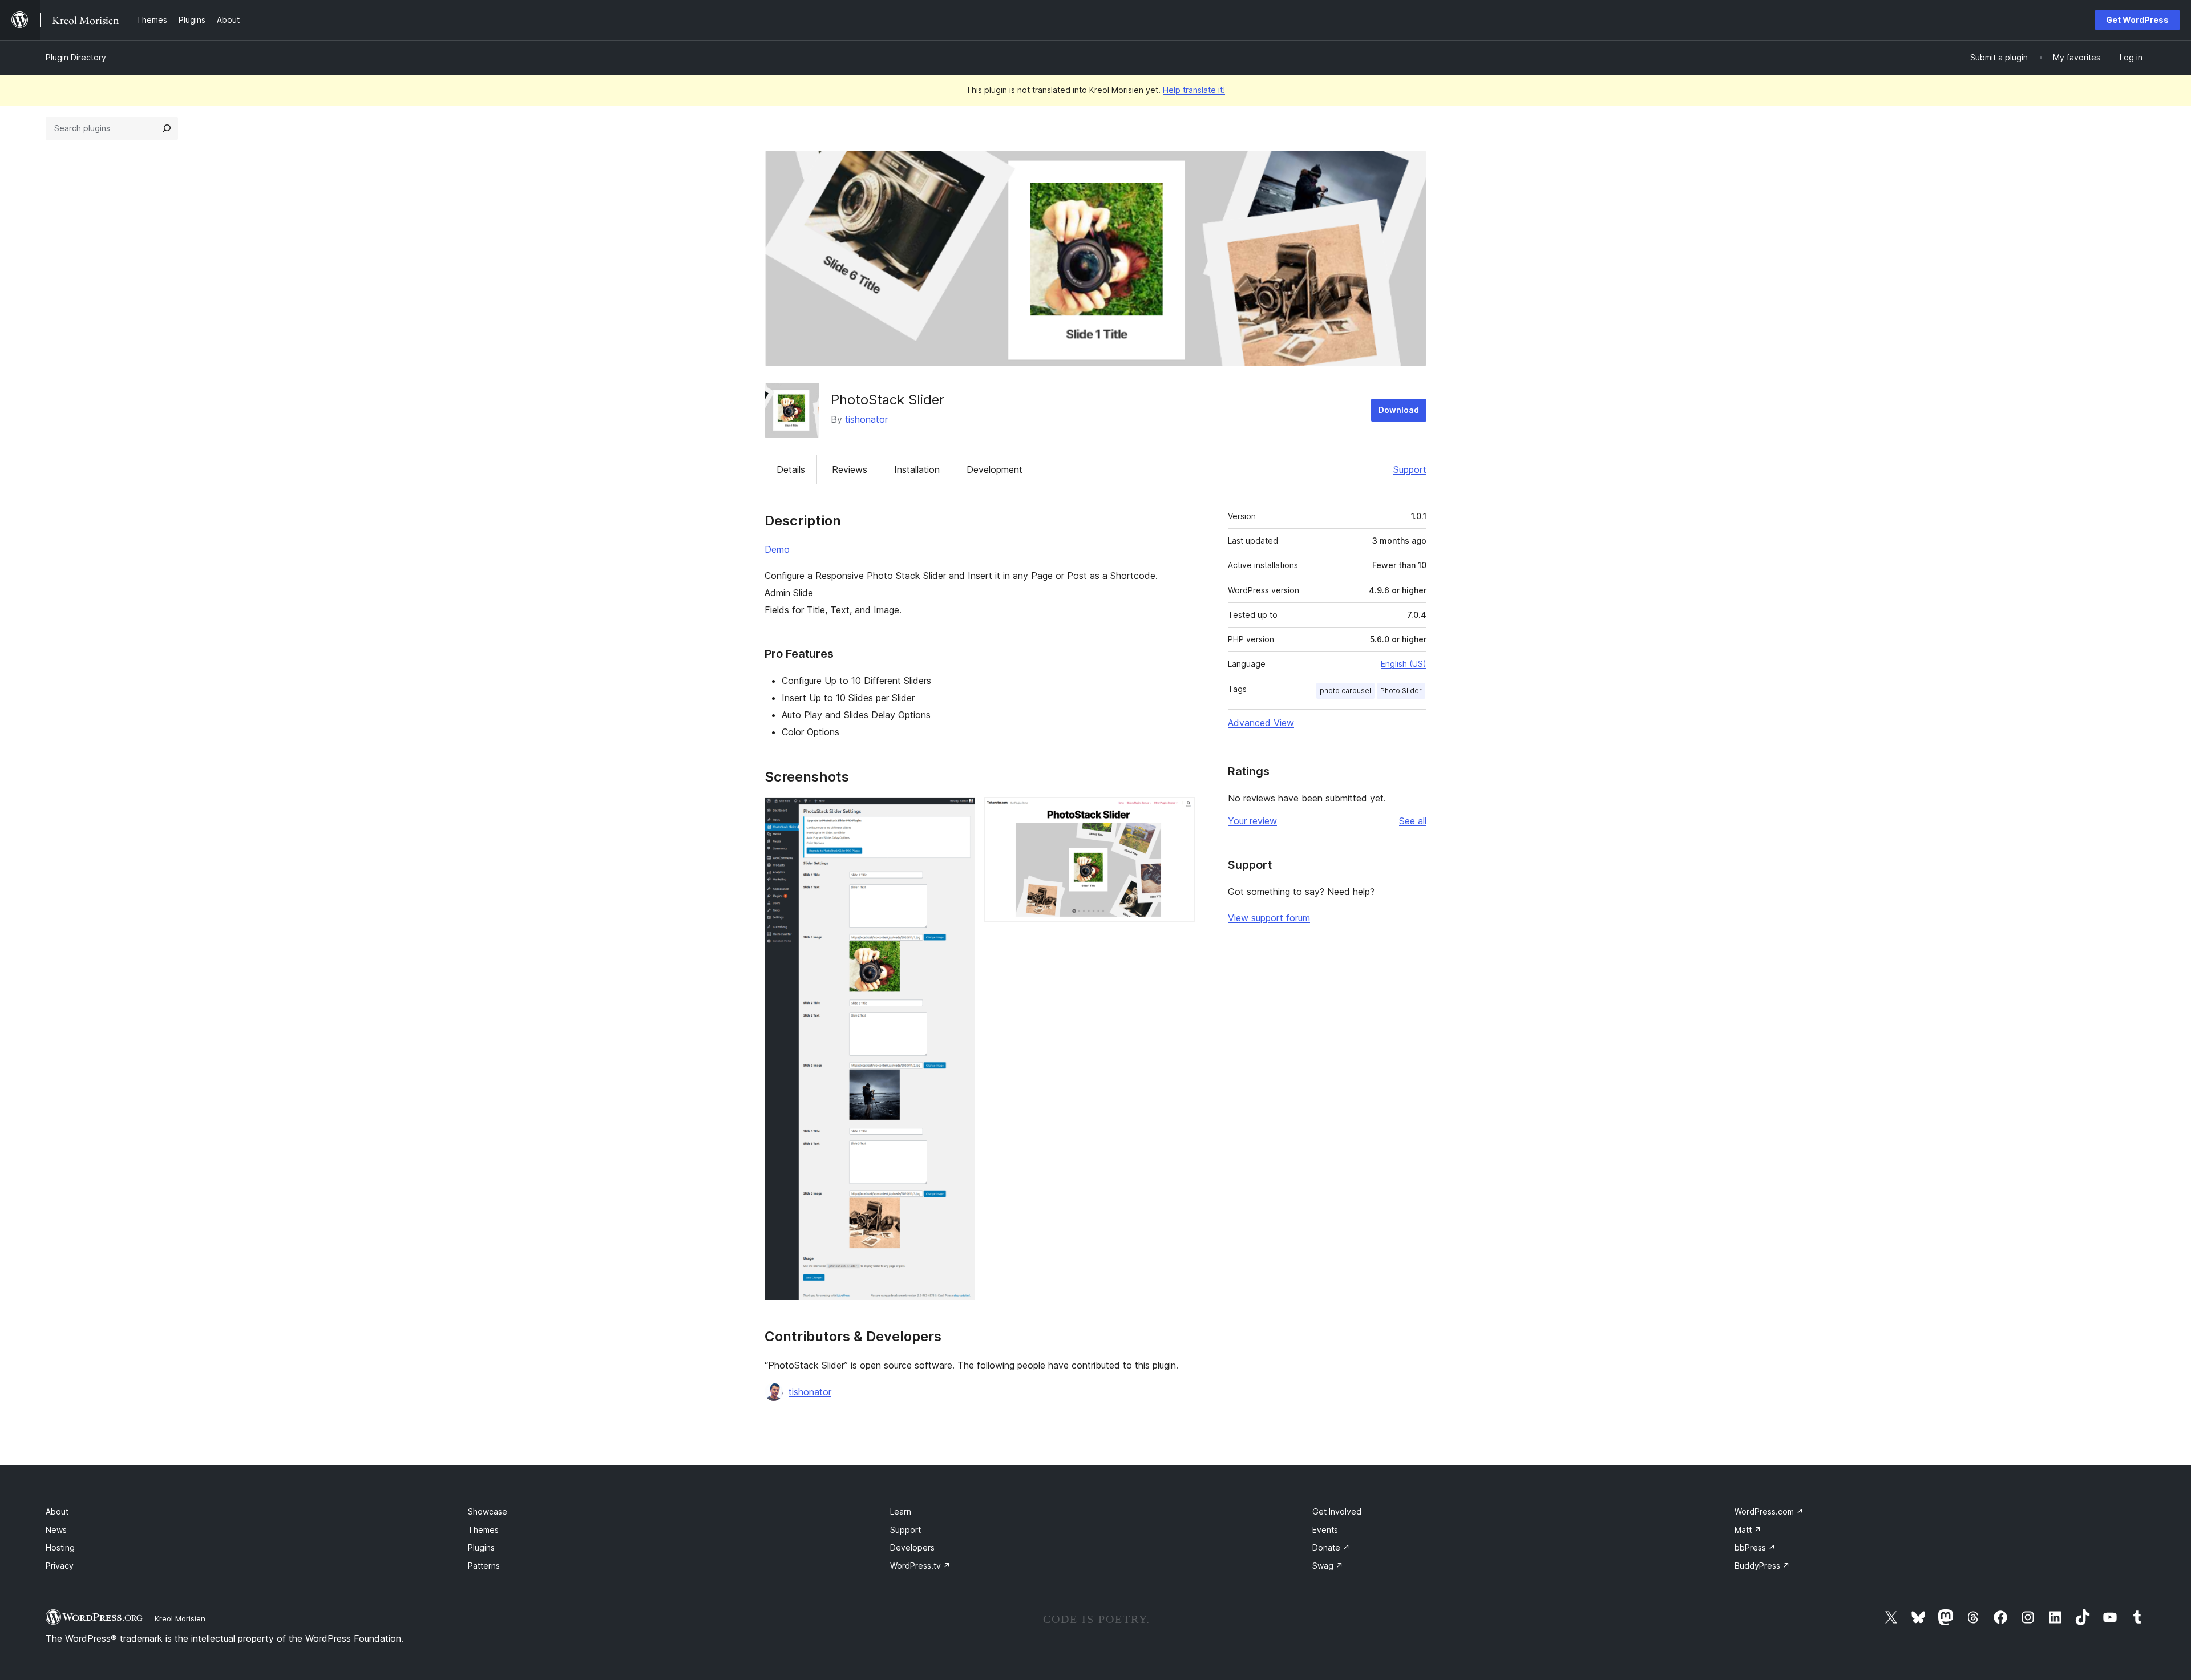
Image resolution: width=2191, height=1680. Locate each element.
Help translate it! (1194, 90)
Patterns (484, 1566)
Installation (917, 469)
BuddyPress (1762, 1566)
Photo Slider (1401, 691)
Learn (901, 1511)
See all (1413, 821)
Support (1410, 469)
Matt (1748, 1530)
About (57, 1511)
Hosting (60, 1547)
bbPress (1755, 1547)
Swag (1328, 1566)
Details (791, 469)
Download (1399, 410)
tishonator (866, 419)
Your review (1252, 821)
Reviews (850, 469)
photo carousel (1345, 691)
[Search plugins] (167, 128)
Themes (483, 1530)
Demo (777, 549)
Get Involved (1337, 1511)
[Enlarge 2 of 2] (1179, 812)
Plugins (481, 1547)
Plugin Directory (76, 57)
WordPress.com (1769, 1511)
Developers (912, 1547)
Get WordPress (2137, 20)
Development (995, 469)
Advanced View (1261, 723)
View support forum (1269, 918)
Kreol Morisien (180, 1618)
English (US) (1404, 664)
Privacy (60, 1566)
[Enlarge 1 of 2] (960, 812)
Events (1325, 1530)
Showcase (488, 1511)
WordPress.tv (920, 1566)
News (56, 1530)
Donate (1331, 1547)
